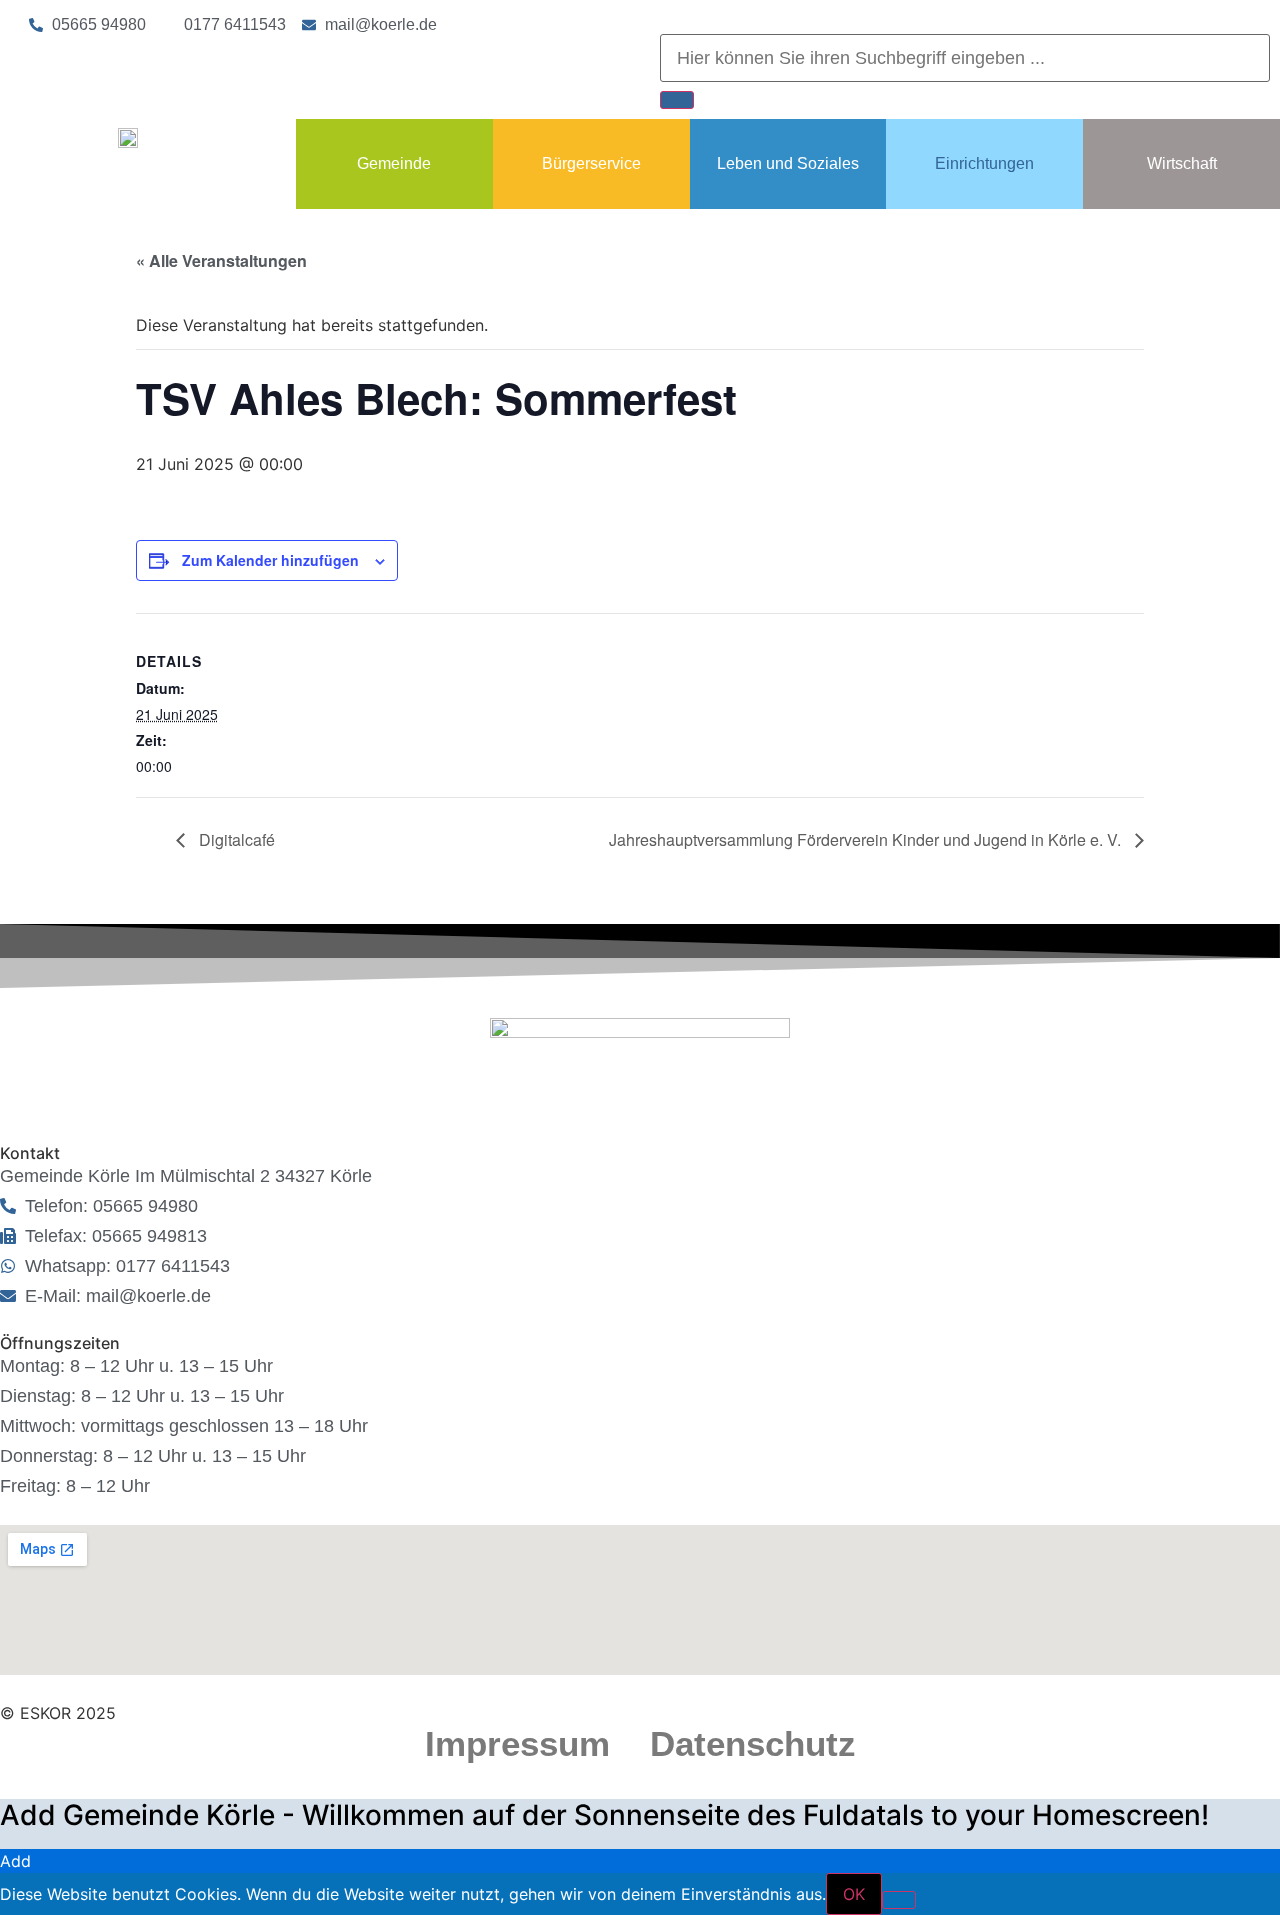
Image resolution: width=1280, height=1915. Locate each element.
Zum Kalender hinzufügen (270, 560)
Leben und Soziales (788, 163)
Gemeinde (394, 163)
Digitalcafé (235, 839)
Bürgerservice (591, 163)
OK (854, 1894)
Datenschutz (753, 1743)
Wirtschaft (1182, 163)
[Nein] (899, 1900)
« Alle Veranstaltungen (221, 260)
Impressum (517, 1743)
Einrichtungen (984, 163)
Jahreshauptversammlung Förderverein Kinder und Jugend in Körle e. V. (867, 839)
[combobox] (965, 58)
